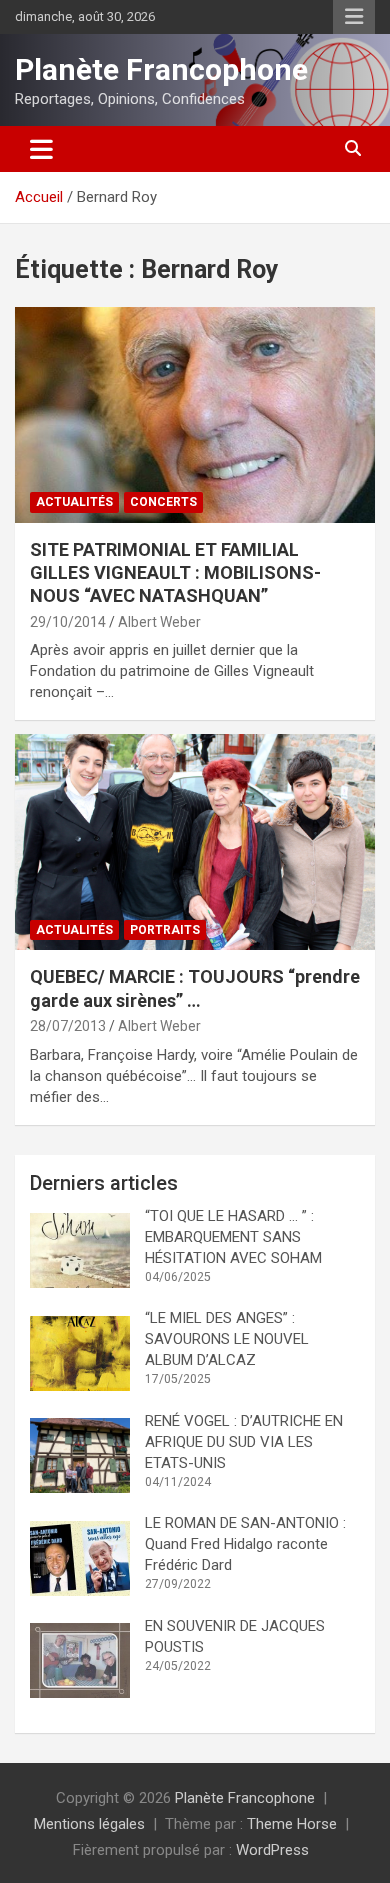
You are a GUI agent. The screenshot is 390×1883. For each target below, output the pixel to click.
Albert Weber (159, 622)
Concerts (163, 502)
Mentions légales (89, 1824)
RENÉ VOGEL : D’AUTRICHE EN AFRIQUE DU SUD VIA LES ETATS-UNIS (244, 1442)
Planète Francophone (161, 69)
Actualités (74, 502)
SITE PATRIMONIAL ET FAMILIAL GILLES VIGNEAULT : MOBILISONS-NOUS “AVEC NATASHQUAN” (175, 573)
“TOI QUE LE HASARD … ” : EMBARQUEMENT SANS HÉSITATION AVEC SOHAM (233, 1237)
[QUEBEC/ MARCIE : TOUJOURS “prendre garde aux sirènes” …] (195, 842)
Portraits (165, 930)
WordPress (272, 1850)
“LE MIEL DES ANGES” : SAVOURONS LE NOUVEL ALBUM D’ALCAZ (227, 1339)
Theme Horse (292, 1824)
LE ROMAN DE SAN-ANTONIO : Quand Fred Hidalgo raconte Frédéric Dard (247, 1544)
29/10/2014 (68, 622)
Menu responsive (354, 17)
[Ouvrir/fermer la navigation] (41, 149)
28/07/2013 (68, 1026)
